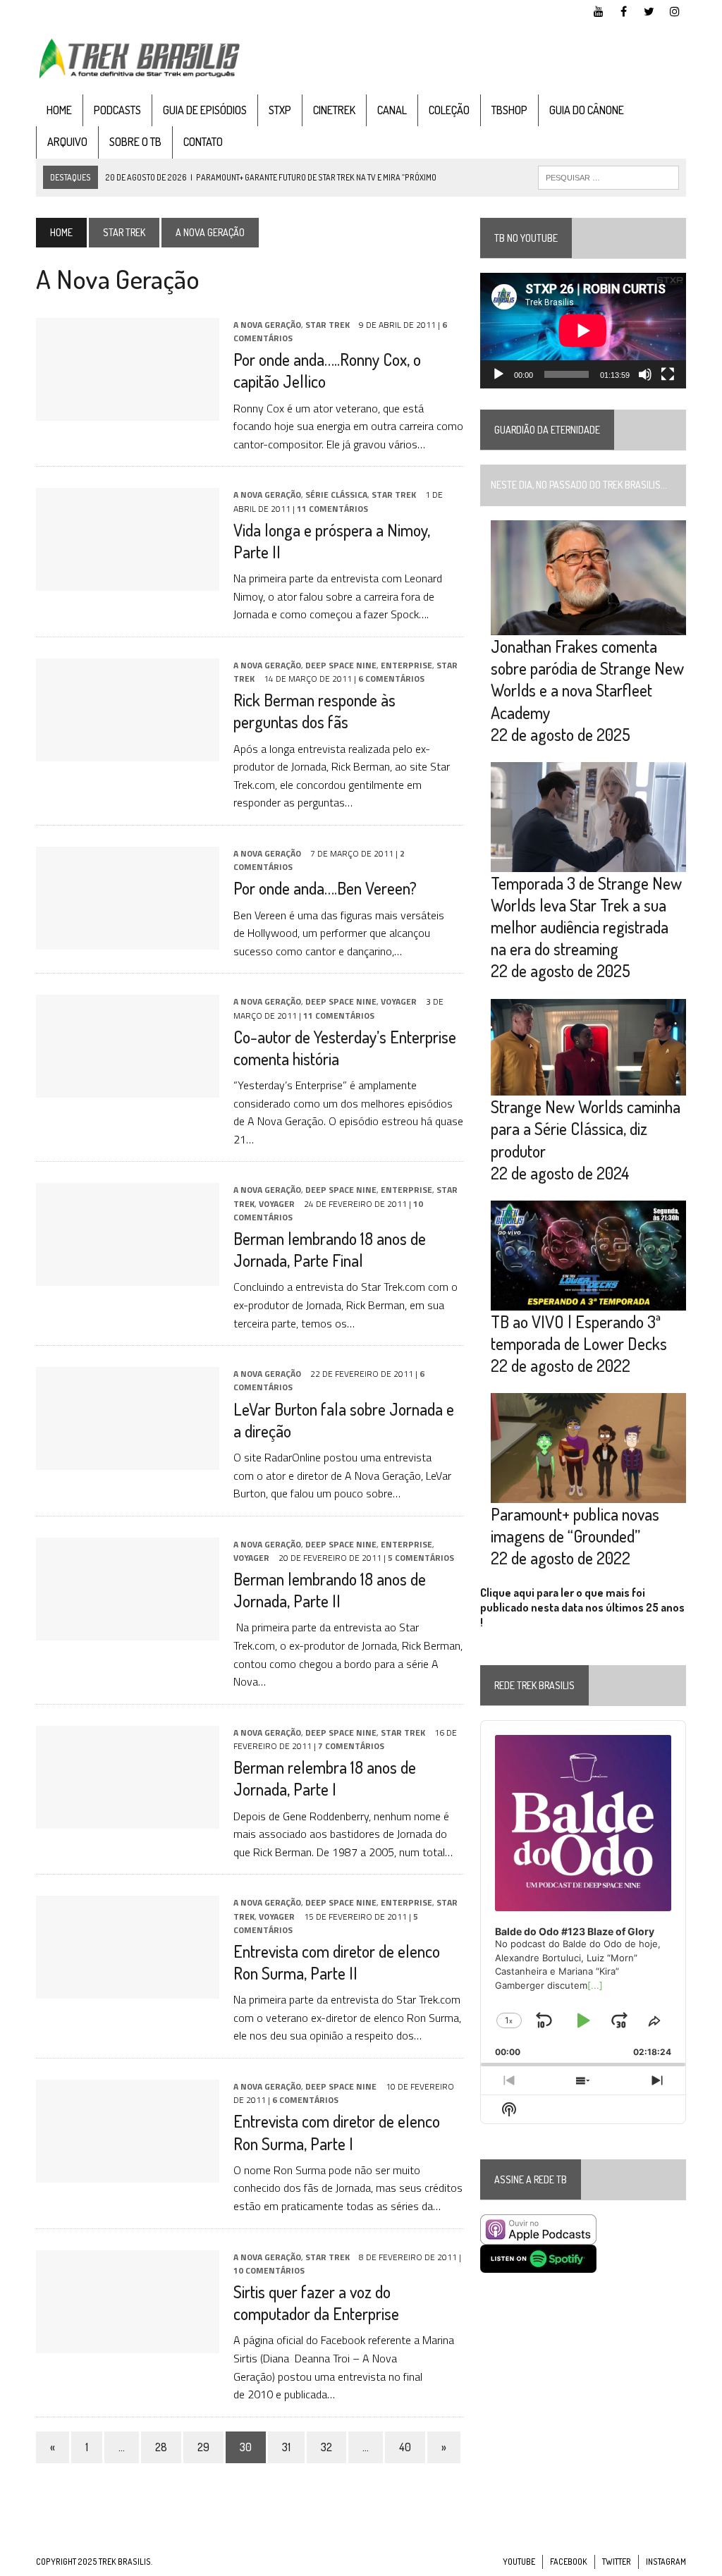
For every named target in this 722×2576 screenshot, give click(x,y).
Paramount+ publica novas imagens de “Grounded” (575, 1525)
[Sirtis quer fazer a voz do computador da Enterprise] (128, 2343)
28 (161, 2447)
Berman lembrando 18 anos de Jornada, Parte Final (330, 1249)
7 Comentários (351, 1746)
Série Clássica (336, 495)
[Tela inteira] (668, 374)
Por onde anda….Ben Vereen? (325, 888)
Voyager (399, 1001)
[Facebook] (624, 10)
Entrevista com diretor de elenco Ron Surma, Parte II (337, 1962)
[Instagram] (675, 10)
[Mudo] (645, 374)
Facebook (569, 2562)
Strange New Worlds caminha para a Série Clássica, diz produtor (586, 1128)
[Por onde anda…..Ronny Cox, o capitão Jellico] (128, 411)
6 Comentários (391, 679)
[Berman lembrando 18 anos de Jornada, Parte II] (128, 1631)
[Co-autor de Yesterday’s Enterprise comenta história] (128, 1088)
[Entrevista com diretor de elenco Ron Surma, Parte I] (128, 2173)
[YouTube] (599, 10)
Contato (203, 142)
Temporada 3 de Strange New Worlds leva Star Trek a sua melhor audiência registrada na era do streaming (586, 916)
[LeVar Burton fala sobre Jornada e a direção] (128, 1461)
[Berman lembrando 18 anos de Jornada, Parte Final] (128, 1277)
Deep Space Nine (341, 665)
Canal (392, 110)
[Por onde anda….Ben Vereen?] (128, 940)
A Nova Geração (267, 325)
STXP (280, 110)
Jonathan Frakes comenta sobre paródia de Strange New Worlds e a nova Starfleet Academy (587, 679)
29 (203, 2447)
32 (326, 2447)
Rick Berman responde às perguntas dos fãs (314, 711)
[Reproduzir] (498, 374)
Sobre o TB (135, 142)
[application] (583, 331)
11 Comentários (332, 509)
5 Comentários (421, 1558)
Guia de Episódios (205, 110)
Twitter (617, 2562)
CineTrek (334, 110)
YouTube (519, 2562)
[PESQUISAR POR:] (608, 176)
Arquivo (67, 142)
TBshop (509, 110)
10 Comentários (269, 2270)
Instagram (666, 2562)
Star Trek (124, 232)
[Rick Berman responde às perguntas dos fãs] (128, 752)
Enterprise (406, 665)
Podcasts (117, 110)
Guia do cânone (587, 110)
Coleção (449, 110)
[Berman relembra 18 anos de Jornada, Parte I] (128, 1819)
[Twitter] (649, 10)
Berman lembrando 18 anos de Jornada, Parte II (330, 1590)
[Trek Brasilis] (139, 59)
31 (286, 2447)
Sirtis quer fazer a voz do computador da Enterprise (316, 2302)
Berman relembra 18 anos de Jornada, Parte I (325, 1778)
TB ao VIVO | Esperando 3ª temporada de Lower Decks (579, 1332)
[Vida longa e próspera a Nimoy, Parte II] (128, 582)
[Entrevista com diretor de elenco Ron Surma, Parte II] (128, 1989)
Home (59, 110)
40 (405, 2447)
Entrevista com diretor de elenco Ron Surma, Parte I (337, 2132)
